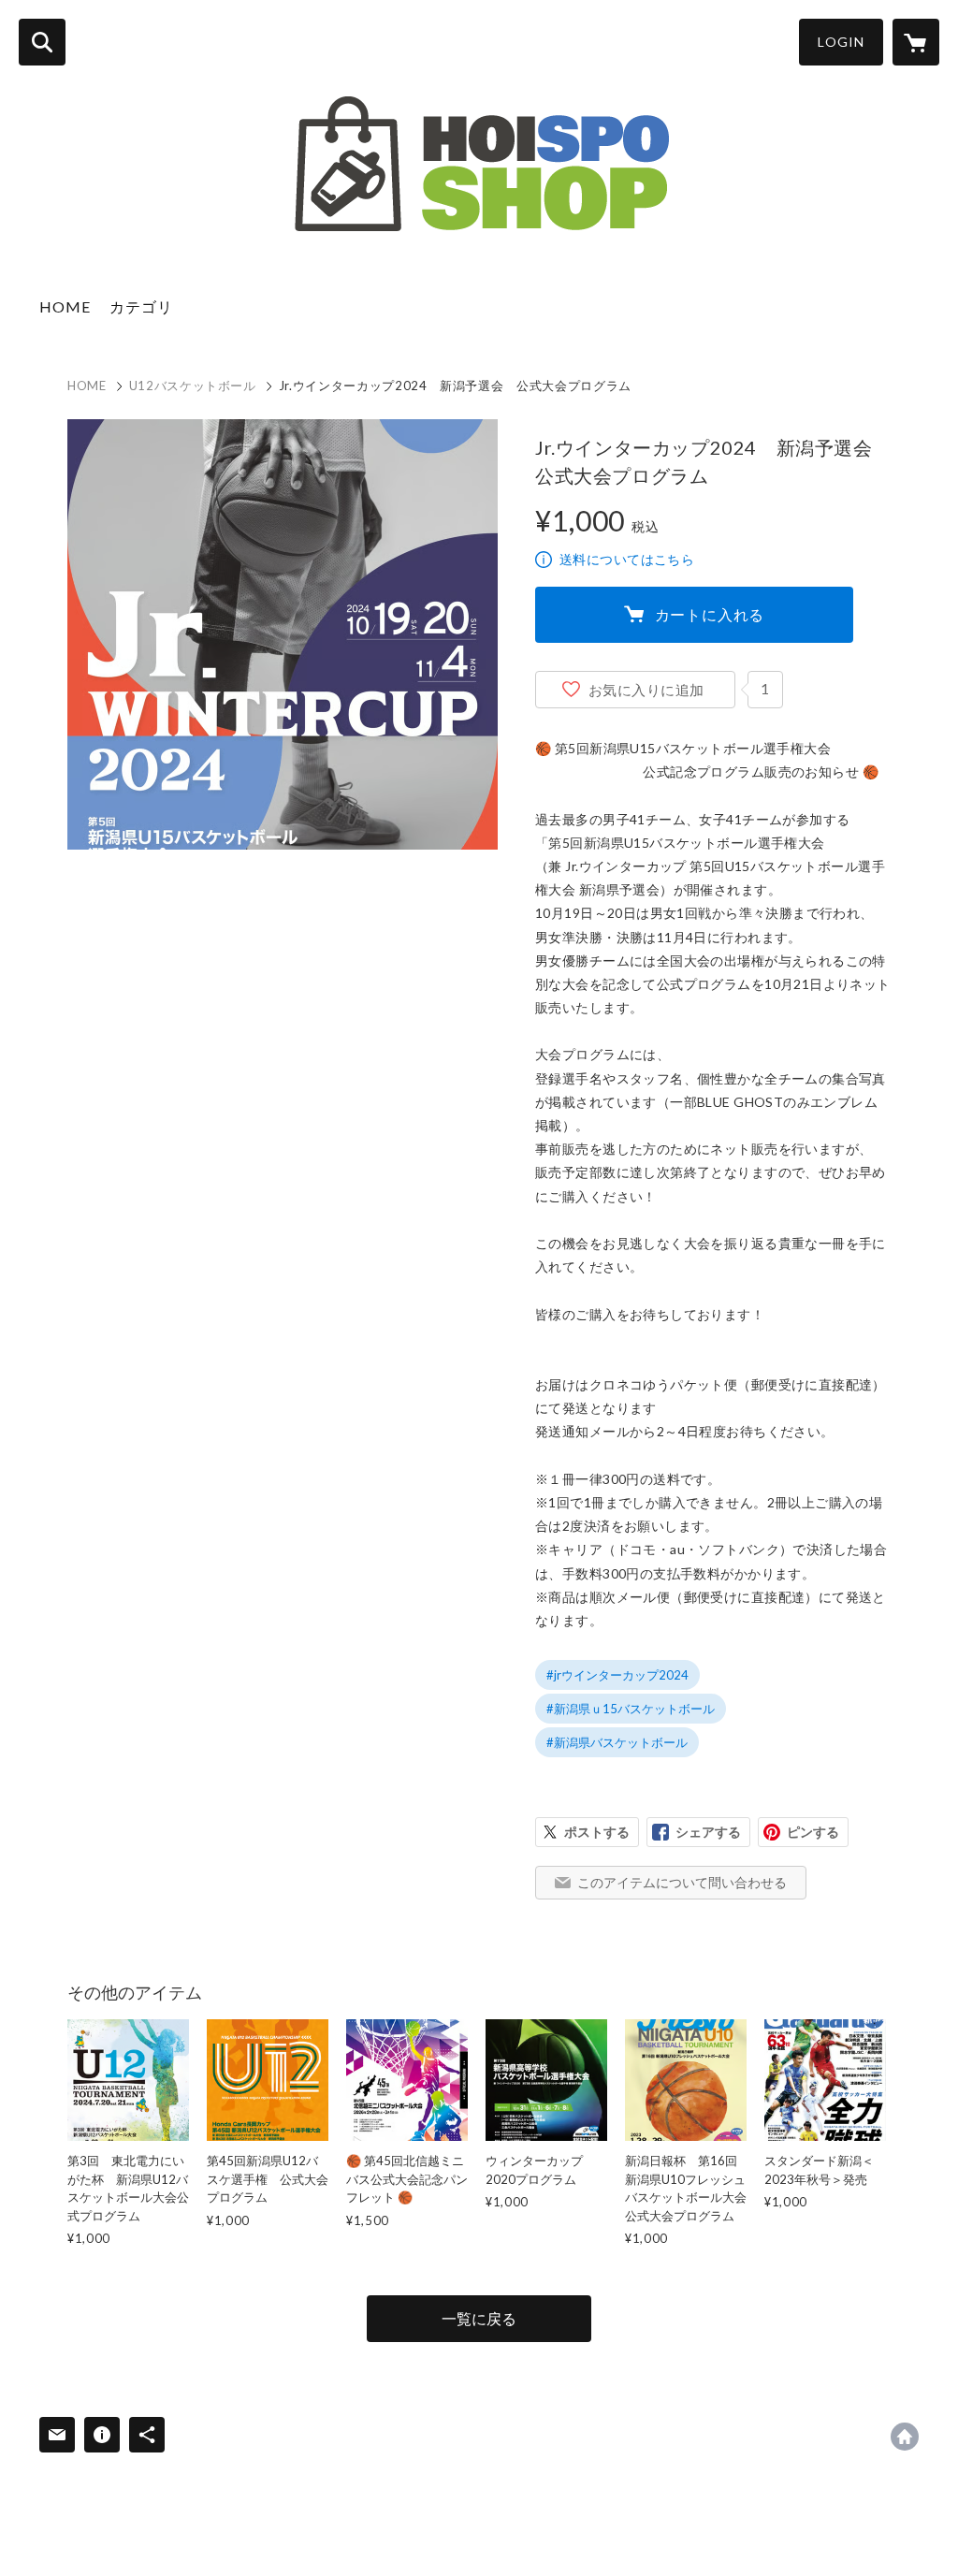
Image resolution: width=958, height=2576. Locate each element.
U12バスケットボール (193, 386)
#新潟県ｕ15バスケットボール (631, 1709)
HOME (65, 306)
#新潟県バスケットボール (617, 1742)
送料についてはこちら (627, 559)
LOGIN (841, 42)
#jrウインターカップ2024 (617, 1675)
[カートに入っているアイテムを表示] (916, 42)
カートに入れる (710, 614)
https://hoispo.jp (905, 2437)
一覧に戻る (479, 2318)
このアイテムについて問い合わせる (682, 1882)
